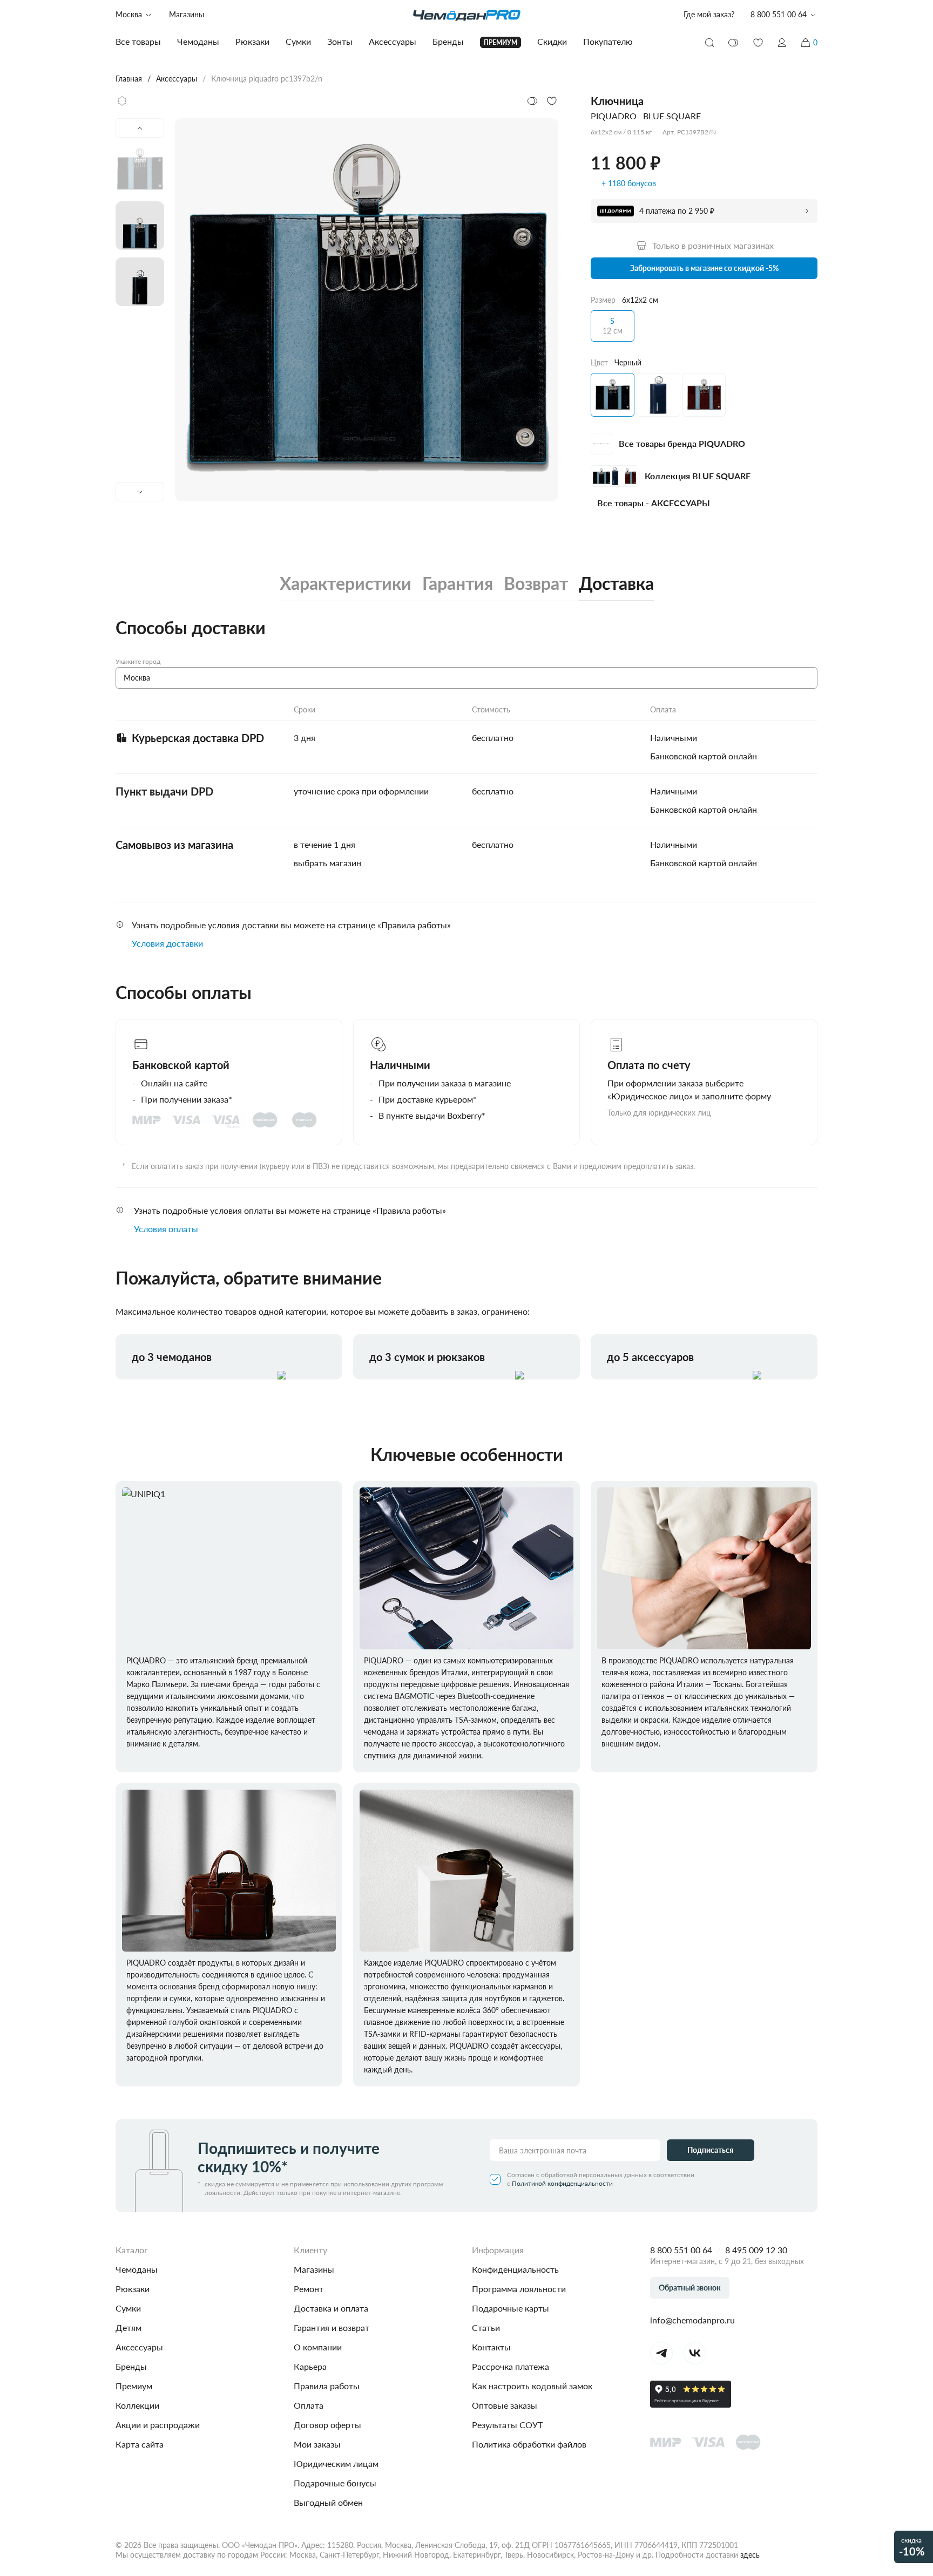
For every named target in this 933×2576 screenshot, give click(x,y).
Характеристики (346, 583)
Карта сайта (140, 2444)
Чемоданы (137, 2269)
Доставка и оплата (331, 2308)
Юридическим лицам (336, 2463)
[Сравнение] (734, 43)
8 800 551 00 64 (681, 2250)
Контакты (491, 2347)
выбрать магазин (327, 863)
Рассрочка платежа (511, 2366)
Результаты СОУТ (507, 2425)
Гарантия (458, 583)
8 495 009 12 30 (756, 2250)
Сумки (128, 2308)
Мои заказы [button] (317, 2444)
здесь (750, 2555)
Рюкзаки (133, 2289)
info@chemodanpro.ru (692, 2320)
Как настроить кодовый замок (532, 2386)
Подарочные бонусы (335, 2483)
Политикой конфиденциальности (562, 2183)
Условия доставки (167, 943)
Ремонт (309, 2289)
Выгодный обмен (328, 2502)
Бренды (131, 2366)
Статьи (486, 2327)
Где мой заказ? (709, 14)
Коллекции (137, 2405)
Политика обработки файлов (529, 2444)
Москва (129, 14)
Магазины (187, 14)
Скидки (552, 41)
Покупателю (608, 41)
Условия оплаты (166, 1229)
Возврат (536, 583)
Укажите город (138, 661)
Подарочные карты (511, 2308)
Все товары (138, 41)
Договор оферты (327, 2425)
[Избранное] (758, 43)
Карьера (310, 2366)
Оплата (309, 2405)
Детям (129, 2327)
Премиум (134, 2386)
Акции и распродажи (158, 2425)
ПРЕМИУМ (501, 42)
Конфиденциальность (515, 2269)
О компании (318, 2347)
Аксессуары (139, 2347)
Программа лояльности (519, 2289)
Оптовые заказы (505, 2405)
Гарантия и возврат (332, 2327)
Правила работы (327, 2386)
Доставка (616, 583)
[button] (782, 43)
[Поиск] (709, 43)
